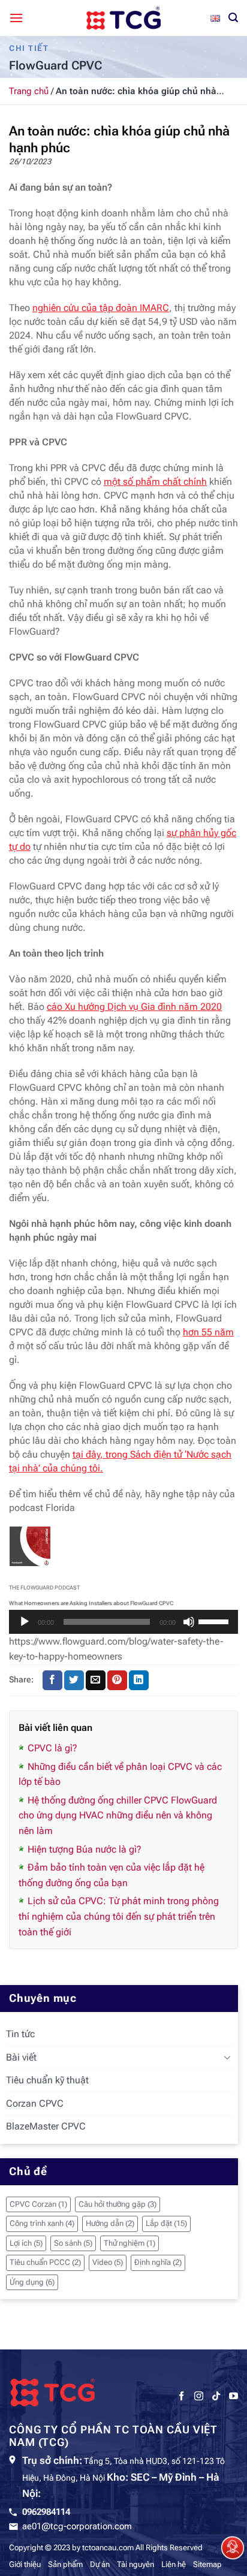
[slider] (215, 1621)
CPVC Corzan (38, 2204)
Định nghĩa (158, 2262)
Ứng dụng (32, 2282)
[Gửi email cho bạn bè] (96, 1681)
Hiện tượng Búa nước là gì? (85, 1849)
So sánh (73, 2243)
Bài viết (21, 2057)
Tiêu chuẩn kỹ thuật (47, 2080)
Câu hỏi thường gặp (118, 2204)
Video (108, 2262)
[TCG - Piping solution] (123, 18)
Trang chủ (29, 91)
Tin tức (20, 2034)
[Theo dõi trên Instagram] (199, 2396)
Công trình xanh (42, 2223)
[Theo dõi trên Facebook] (181, 2396)
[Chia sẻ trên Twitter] (74, 1681)
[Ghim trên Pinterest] (117, 1681)
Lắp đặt (166, 2223)
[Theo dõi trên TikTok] (216, 2396)
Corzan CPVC (35, 2103)
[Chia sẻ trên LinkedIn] (139, 1681)
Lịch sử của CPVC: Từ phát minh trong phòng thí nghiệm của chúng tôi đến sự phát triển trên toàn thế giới (119, 1916)
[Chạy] (25, 1622)
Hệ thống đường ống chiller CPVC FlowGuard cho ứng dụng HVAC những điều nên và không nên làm (118, 1815)
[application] (123, 1622)
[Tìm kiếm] (233, 18)
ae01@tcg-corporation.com (77, 2526)
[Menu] (16, 18)
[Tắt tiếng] (189, 1622)
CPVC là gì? (52, 1748)
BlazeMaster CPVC (46, 2126)
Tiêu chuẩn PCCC (45, 2262)
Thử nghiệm (129, 2243)
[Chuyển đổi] (227, 2057)
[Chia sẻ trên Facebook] (52, 1681)
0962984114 (46, 2512)
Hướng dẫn (110, 2223)
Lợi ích (26, 2243)
